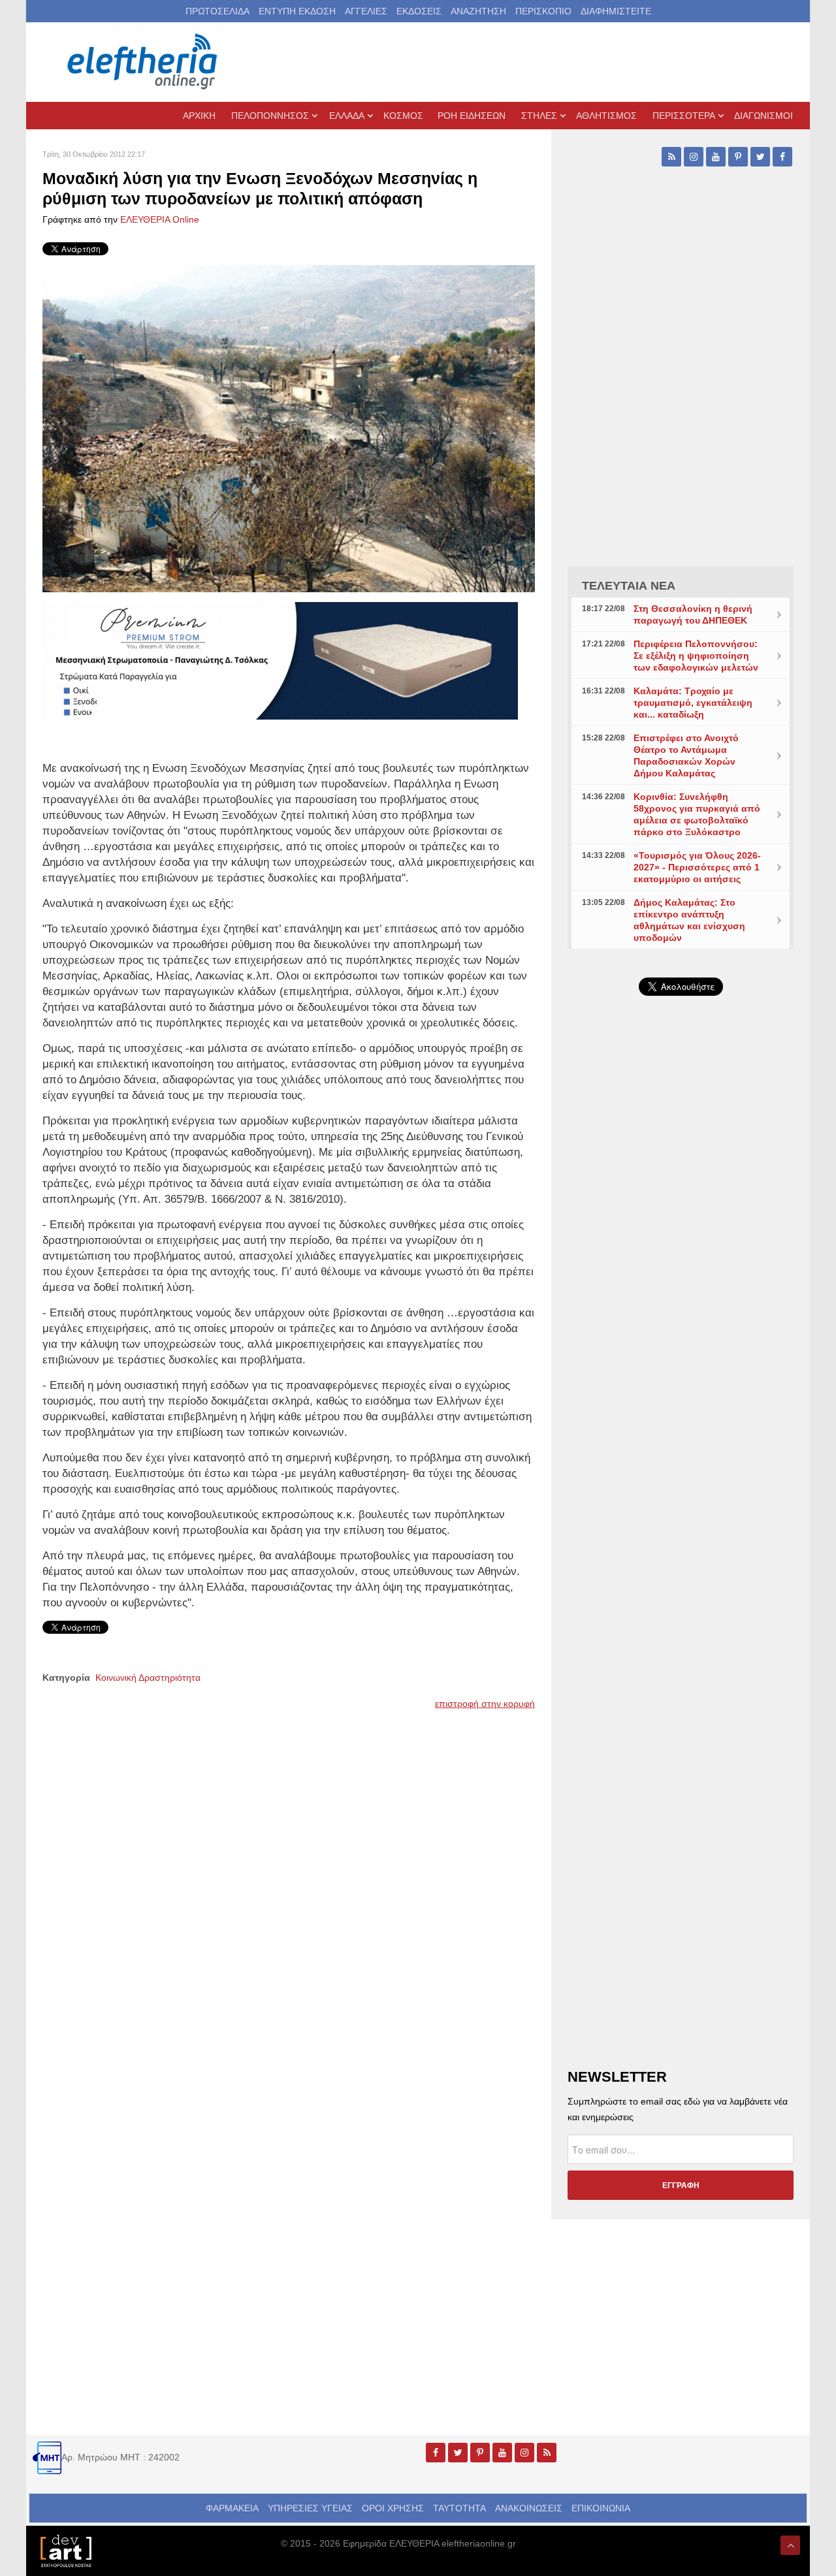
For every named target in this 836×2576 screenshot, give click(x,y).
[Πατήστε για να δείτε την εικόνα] (289, 428)
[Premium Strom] (280, 660)
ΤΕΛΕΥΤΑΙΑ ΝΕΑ (629, 586)
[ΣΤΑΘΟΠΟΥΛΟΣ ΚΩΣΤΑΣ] (65, 2550)
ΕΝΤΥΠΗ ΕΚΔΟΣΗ (297, 11)
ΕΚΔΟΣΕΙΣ (419, 11)
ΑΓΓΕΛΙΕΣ (366, 11)
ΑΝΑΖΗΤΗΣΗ (478, 11)
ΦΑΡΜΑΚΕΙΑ (232, 2508)
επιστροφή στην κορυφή (485, 1704)
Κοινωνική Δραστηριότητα (148, 1678)
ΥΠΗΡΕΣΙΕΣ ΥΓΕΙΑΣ (310, 2508)
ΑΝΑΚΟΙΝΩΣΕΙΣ (529, 2508)
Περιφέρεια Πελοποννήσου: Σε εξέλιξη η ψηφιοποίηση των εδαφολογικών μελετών (696, 656)
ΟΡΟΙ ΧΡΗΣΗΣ (393, 2508)
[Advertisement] (681, 1316)
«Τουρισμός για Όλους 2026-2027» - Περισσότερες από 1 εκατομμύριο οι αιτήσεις (697, 867)
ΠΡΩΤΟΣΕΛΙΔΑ (217, 11)
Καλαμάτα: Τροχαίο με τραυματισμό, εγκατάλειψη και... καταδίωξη (693, 703)
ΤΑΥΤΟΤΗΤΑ (459, 2508)
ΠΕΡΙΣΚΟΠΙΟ (543, 11)
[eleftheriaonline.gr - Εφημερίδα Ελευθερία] (144, 62)
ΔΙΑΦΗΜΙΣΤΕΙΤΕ (616, 11)
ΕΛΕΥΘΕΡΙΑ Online (160, 219)
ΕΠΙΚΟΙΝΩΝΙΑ (601, 2508)
